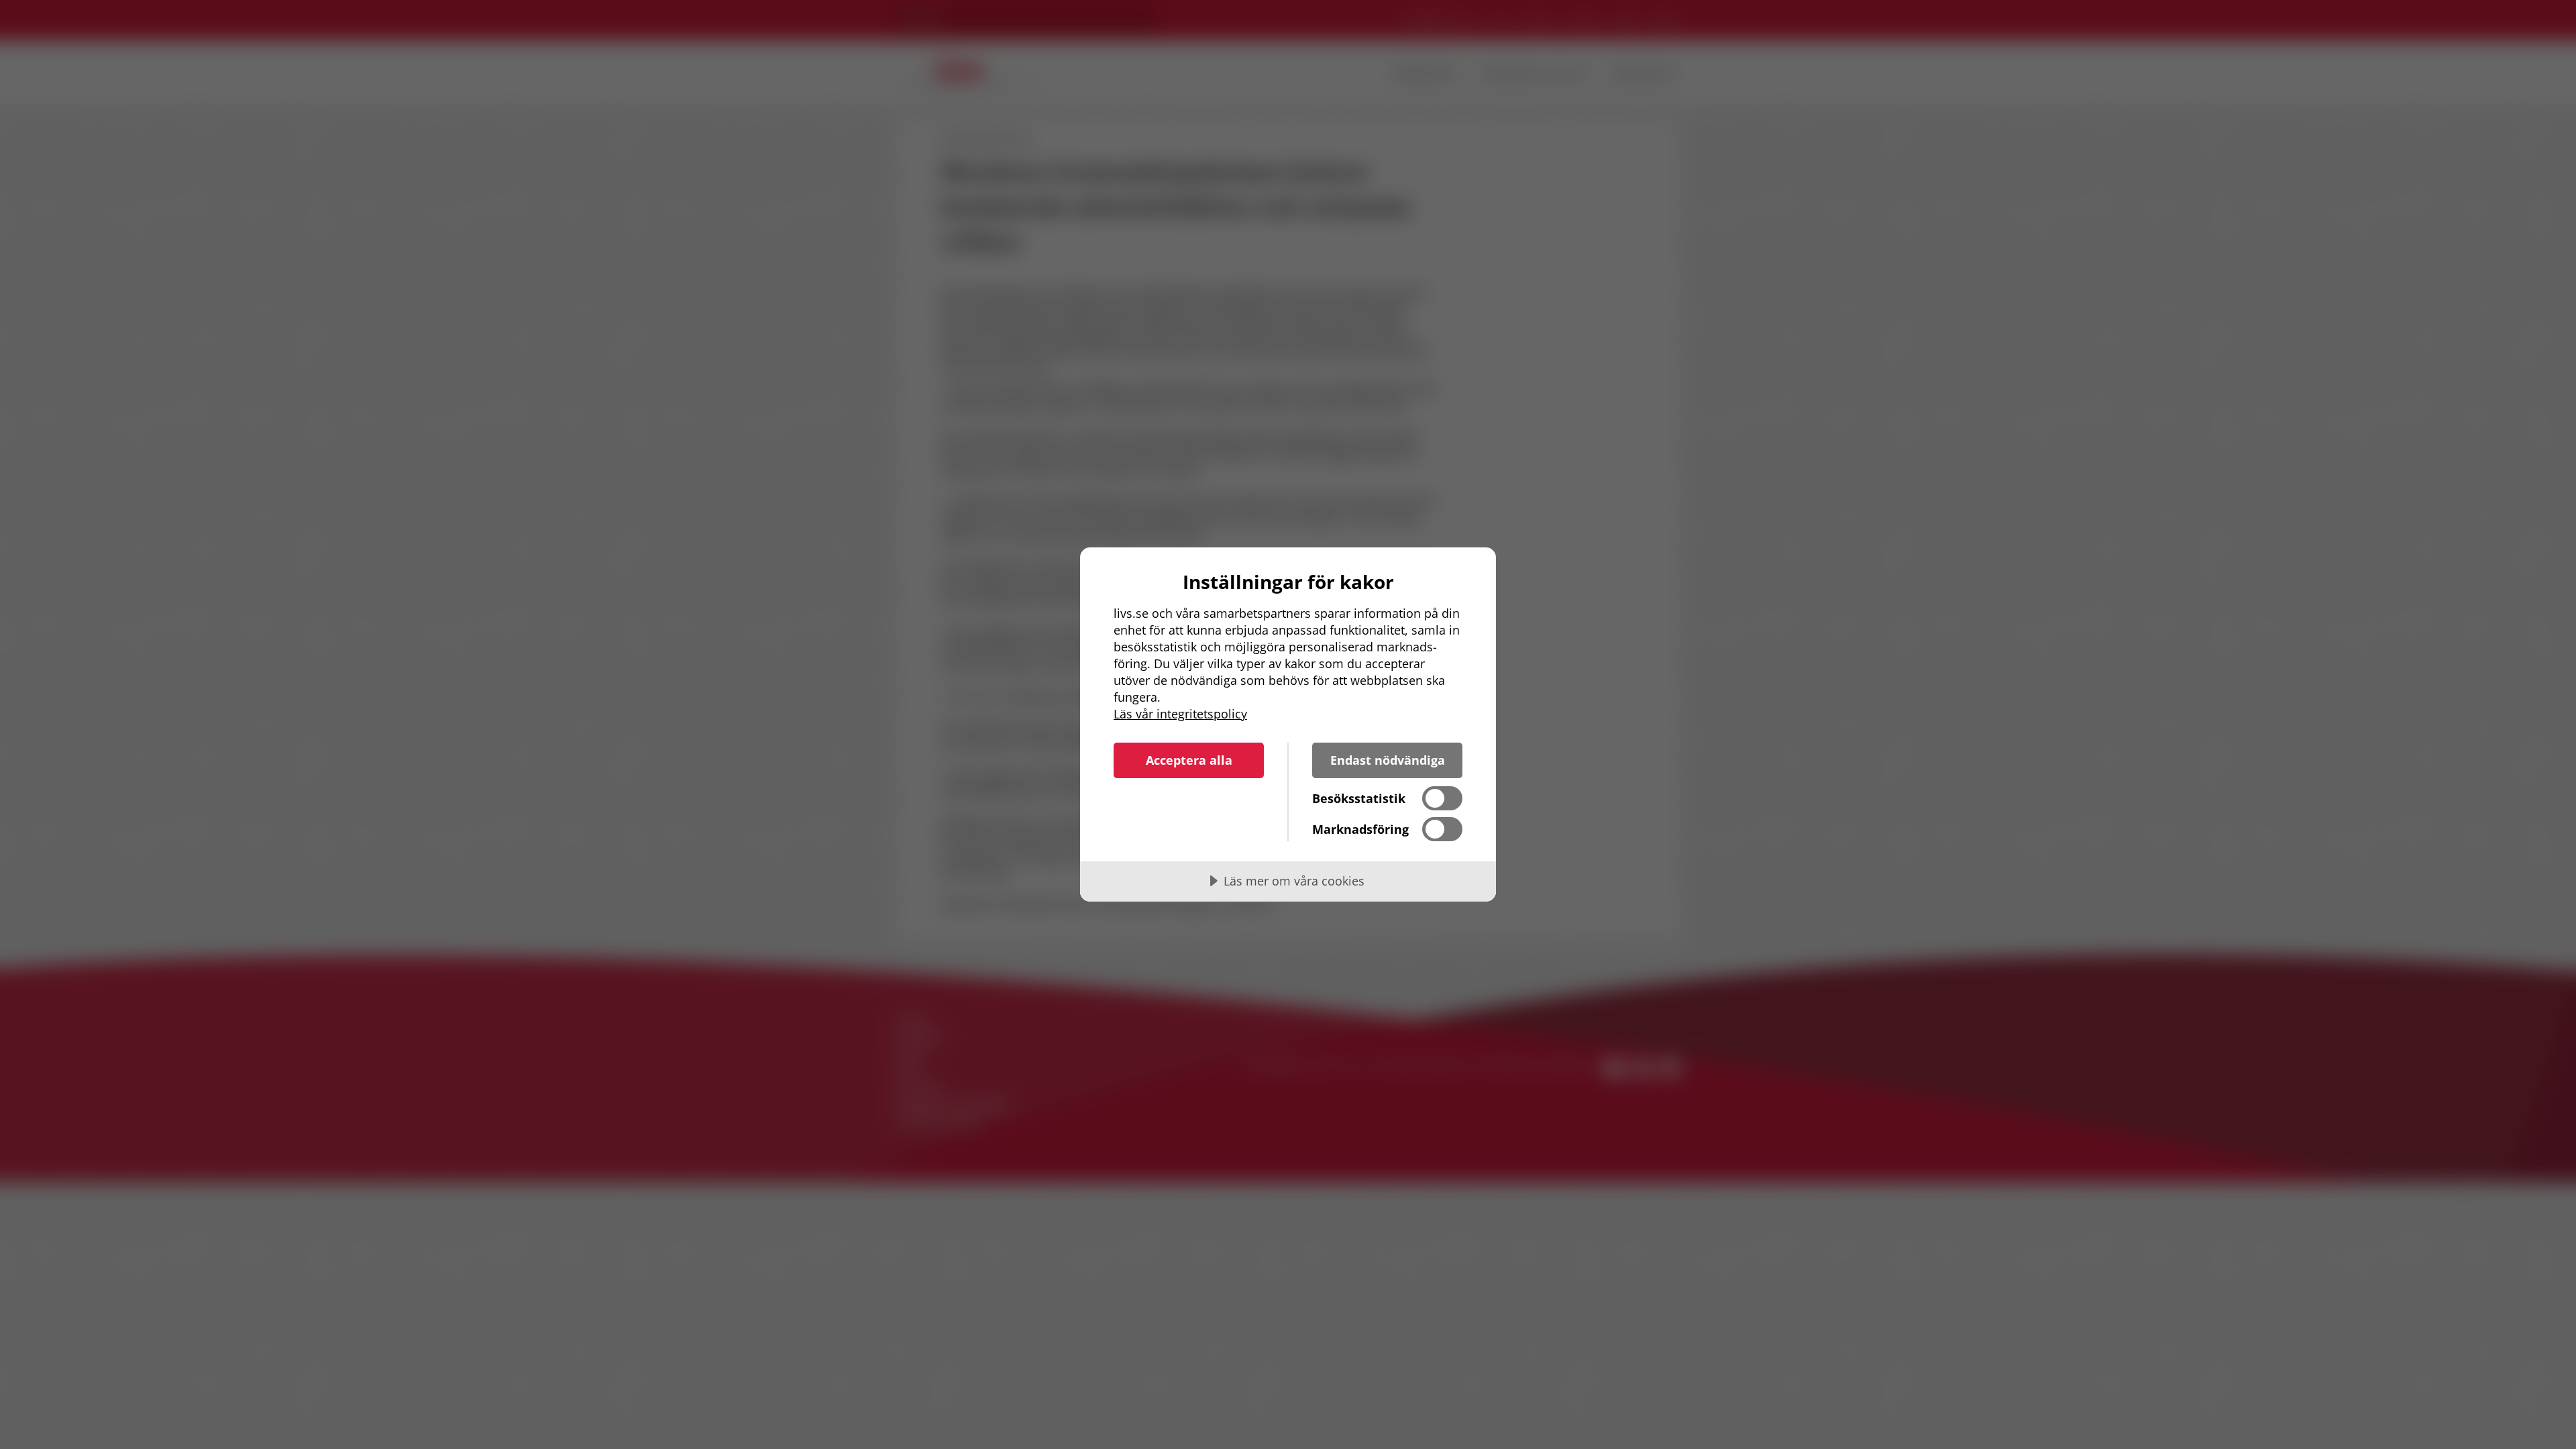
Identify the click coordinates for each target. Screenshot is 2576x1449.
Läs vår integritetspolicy (1180, 714)
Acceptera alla (1189, 760)
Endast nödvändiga (1388, 760)
